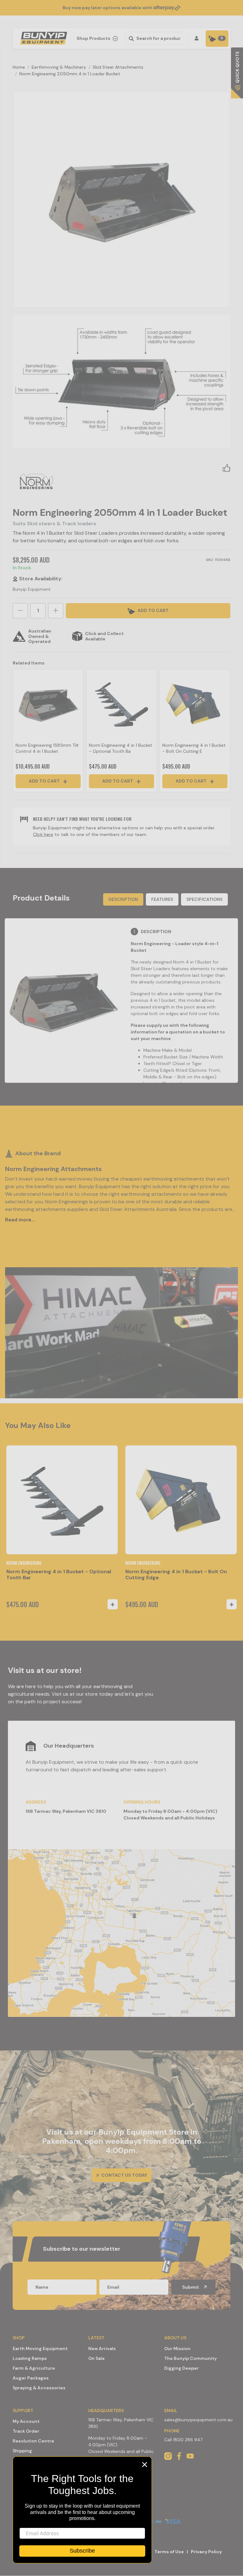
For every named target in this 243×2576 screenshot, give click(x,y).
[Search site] (131, 38)
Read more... (20, 1220)
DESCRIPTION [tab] (123, 899)
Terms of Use (169, 2552)
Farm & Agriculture (34, 2368)
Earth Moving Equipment (40, 2348)
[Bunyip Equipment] (42, 36)
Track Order (26, 2431)
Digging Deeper (181, 2368)
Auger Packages (31, 2378)
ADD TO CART (153, 610)
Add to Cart (45, 781)
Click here (43, 834)
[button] (227, 468)
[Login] (198, 38)
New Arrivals (102, 2348)
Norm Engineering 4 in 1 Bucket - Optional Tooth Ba (121, 748)
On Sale (97, 2358)
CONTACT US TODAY (124, 2175)
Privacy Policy (206, 2552)
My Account (26, 2421)
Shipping (22, 2451)
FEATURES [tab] (162, 899)
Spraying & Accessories (39, 2388)
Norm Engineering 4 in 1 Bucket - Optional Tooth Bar (59, 1575)
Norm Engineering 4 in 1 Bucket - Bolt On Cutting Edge (176, 1575)
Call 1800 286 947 (183, 2440)
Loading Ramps (30, 2358)
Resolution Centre (33, 2441)
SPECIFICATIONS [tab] (204, 899)
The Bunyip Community (190, 2358)
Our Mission (177, 2348)
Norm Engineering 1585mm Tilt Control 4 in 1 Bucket (47, 748)
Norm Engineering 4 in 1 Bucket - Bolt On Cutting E (194, 748)
